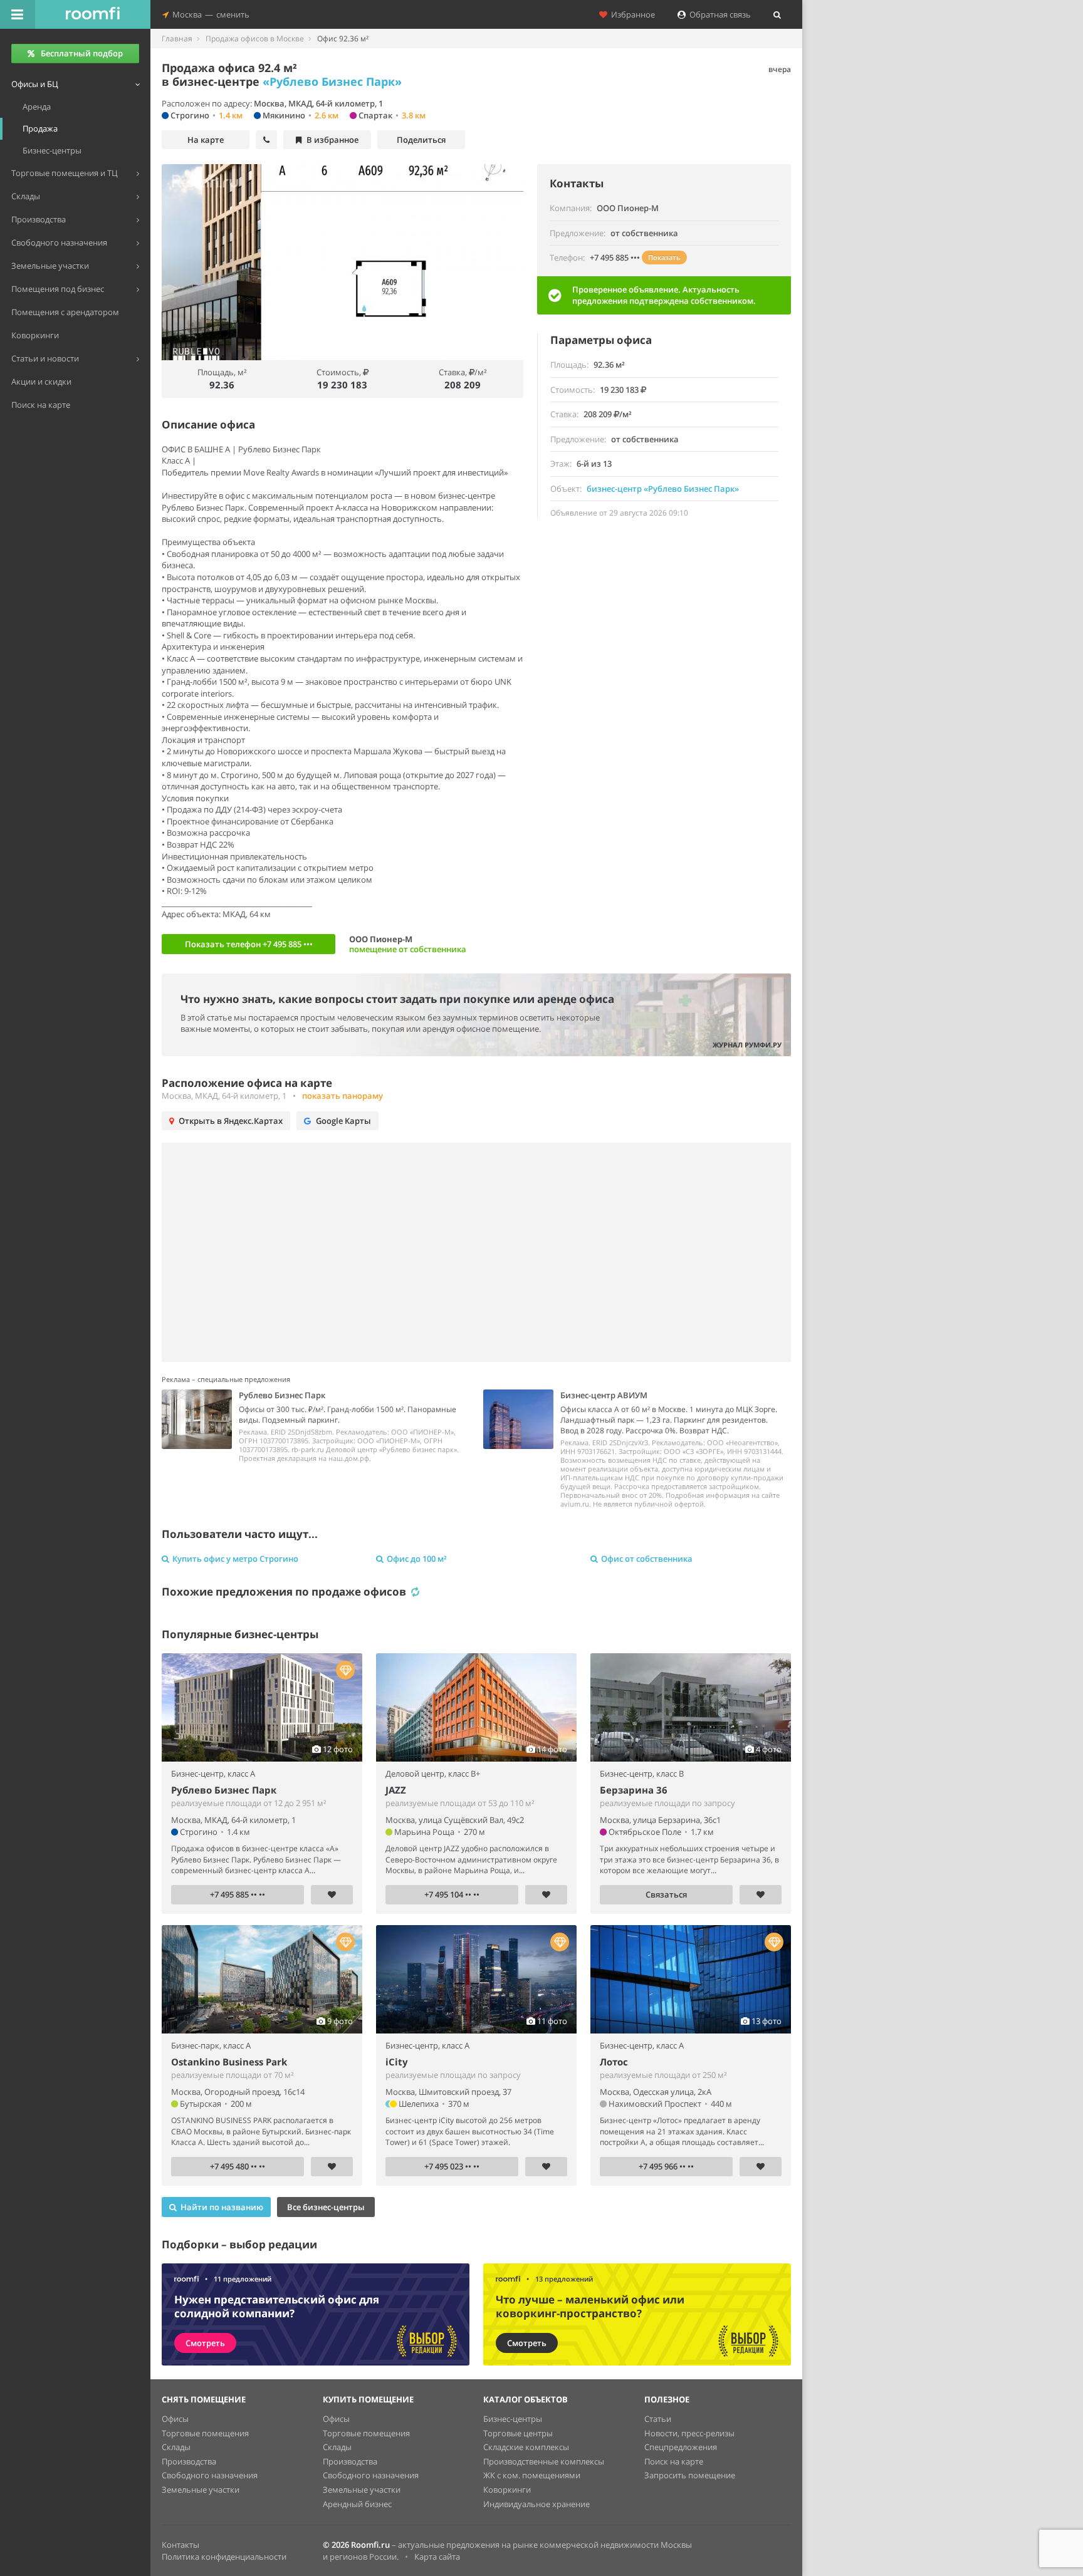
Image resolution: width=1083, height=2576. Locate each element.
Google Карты (343, 1121)
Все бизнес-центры (326, 2207)
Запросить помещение (690, 2475)
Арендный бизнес (357, 2504)
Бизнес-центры (513, 2419)
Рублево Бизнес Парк (224, 1790)
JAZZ (396, 1790)
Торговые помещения (205, 2433)
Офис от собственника (647, 1559)
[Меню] (18, 14)
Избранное (631, 14)
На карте (206, 140)
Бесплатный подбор (82, 53)
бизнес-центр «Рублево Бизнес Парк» (663, 489)
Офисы (175, 2419)
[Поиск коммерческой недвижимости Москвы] (93, 14)
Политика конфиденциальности (224, 2557)
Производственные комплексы (544, 2461)
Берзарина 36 (634, 1790)
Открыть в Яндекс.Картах (231, 1121)
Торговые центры (518, 2433)
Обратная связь (718, 14)
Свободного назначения (210, 2475)
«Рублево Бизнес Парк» (332, 81)
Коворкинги (507, 2490)
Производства (189, 2461)
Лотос (614, 2062)
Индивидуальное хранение (536, 2504)
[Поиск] (777, 14)
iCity (397, 2062)
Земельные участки (201, 2490)
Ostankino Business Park (229, 2062)
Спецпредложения (681, 2447)
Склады (176, 2447)
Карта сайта (437, 2557)
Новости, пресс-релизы (689, 2433)
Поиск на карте (674, 2461)
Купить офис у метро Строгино (235, 1559)
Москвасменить (209, 14)
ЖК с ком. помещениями (532, 2475)
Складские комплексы (526, 2447)
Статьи (658, 2419)
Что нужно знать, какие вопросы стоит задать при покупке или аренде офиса (397, 999)
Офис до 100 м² (417, 1559)
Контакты (180, 2545)
